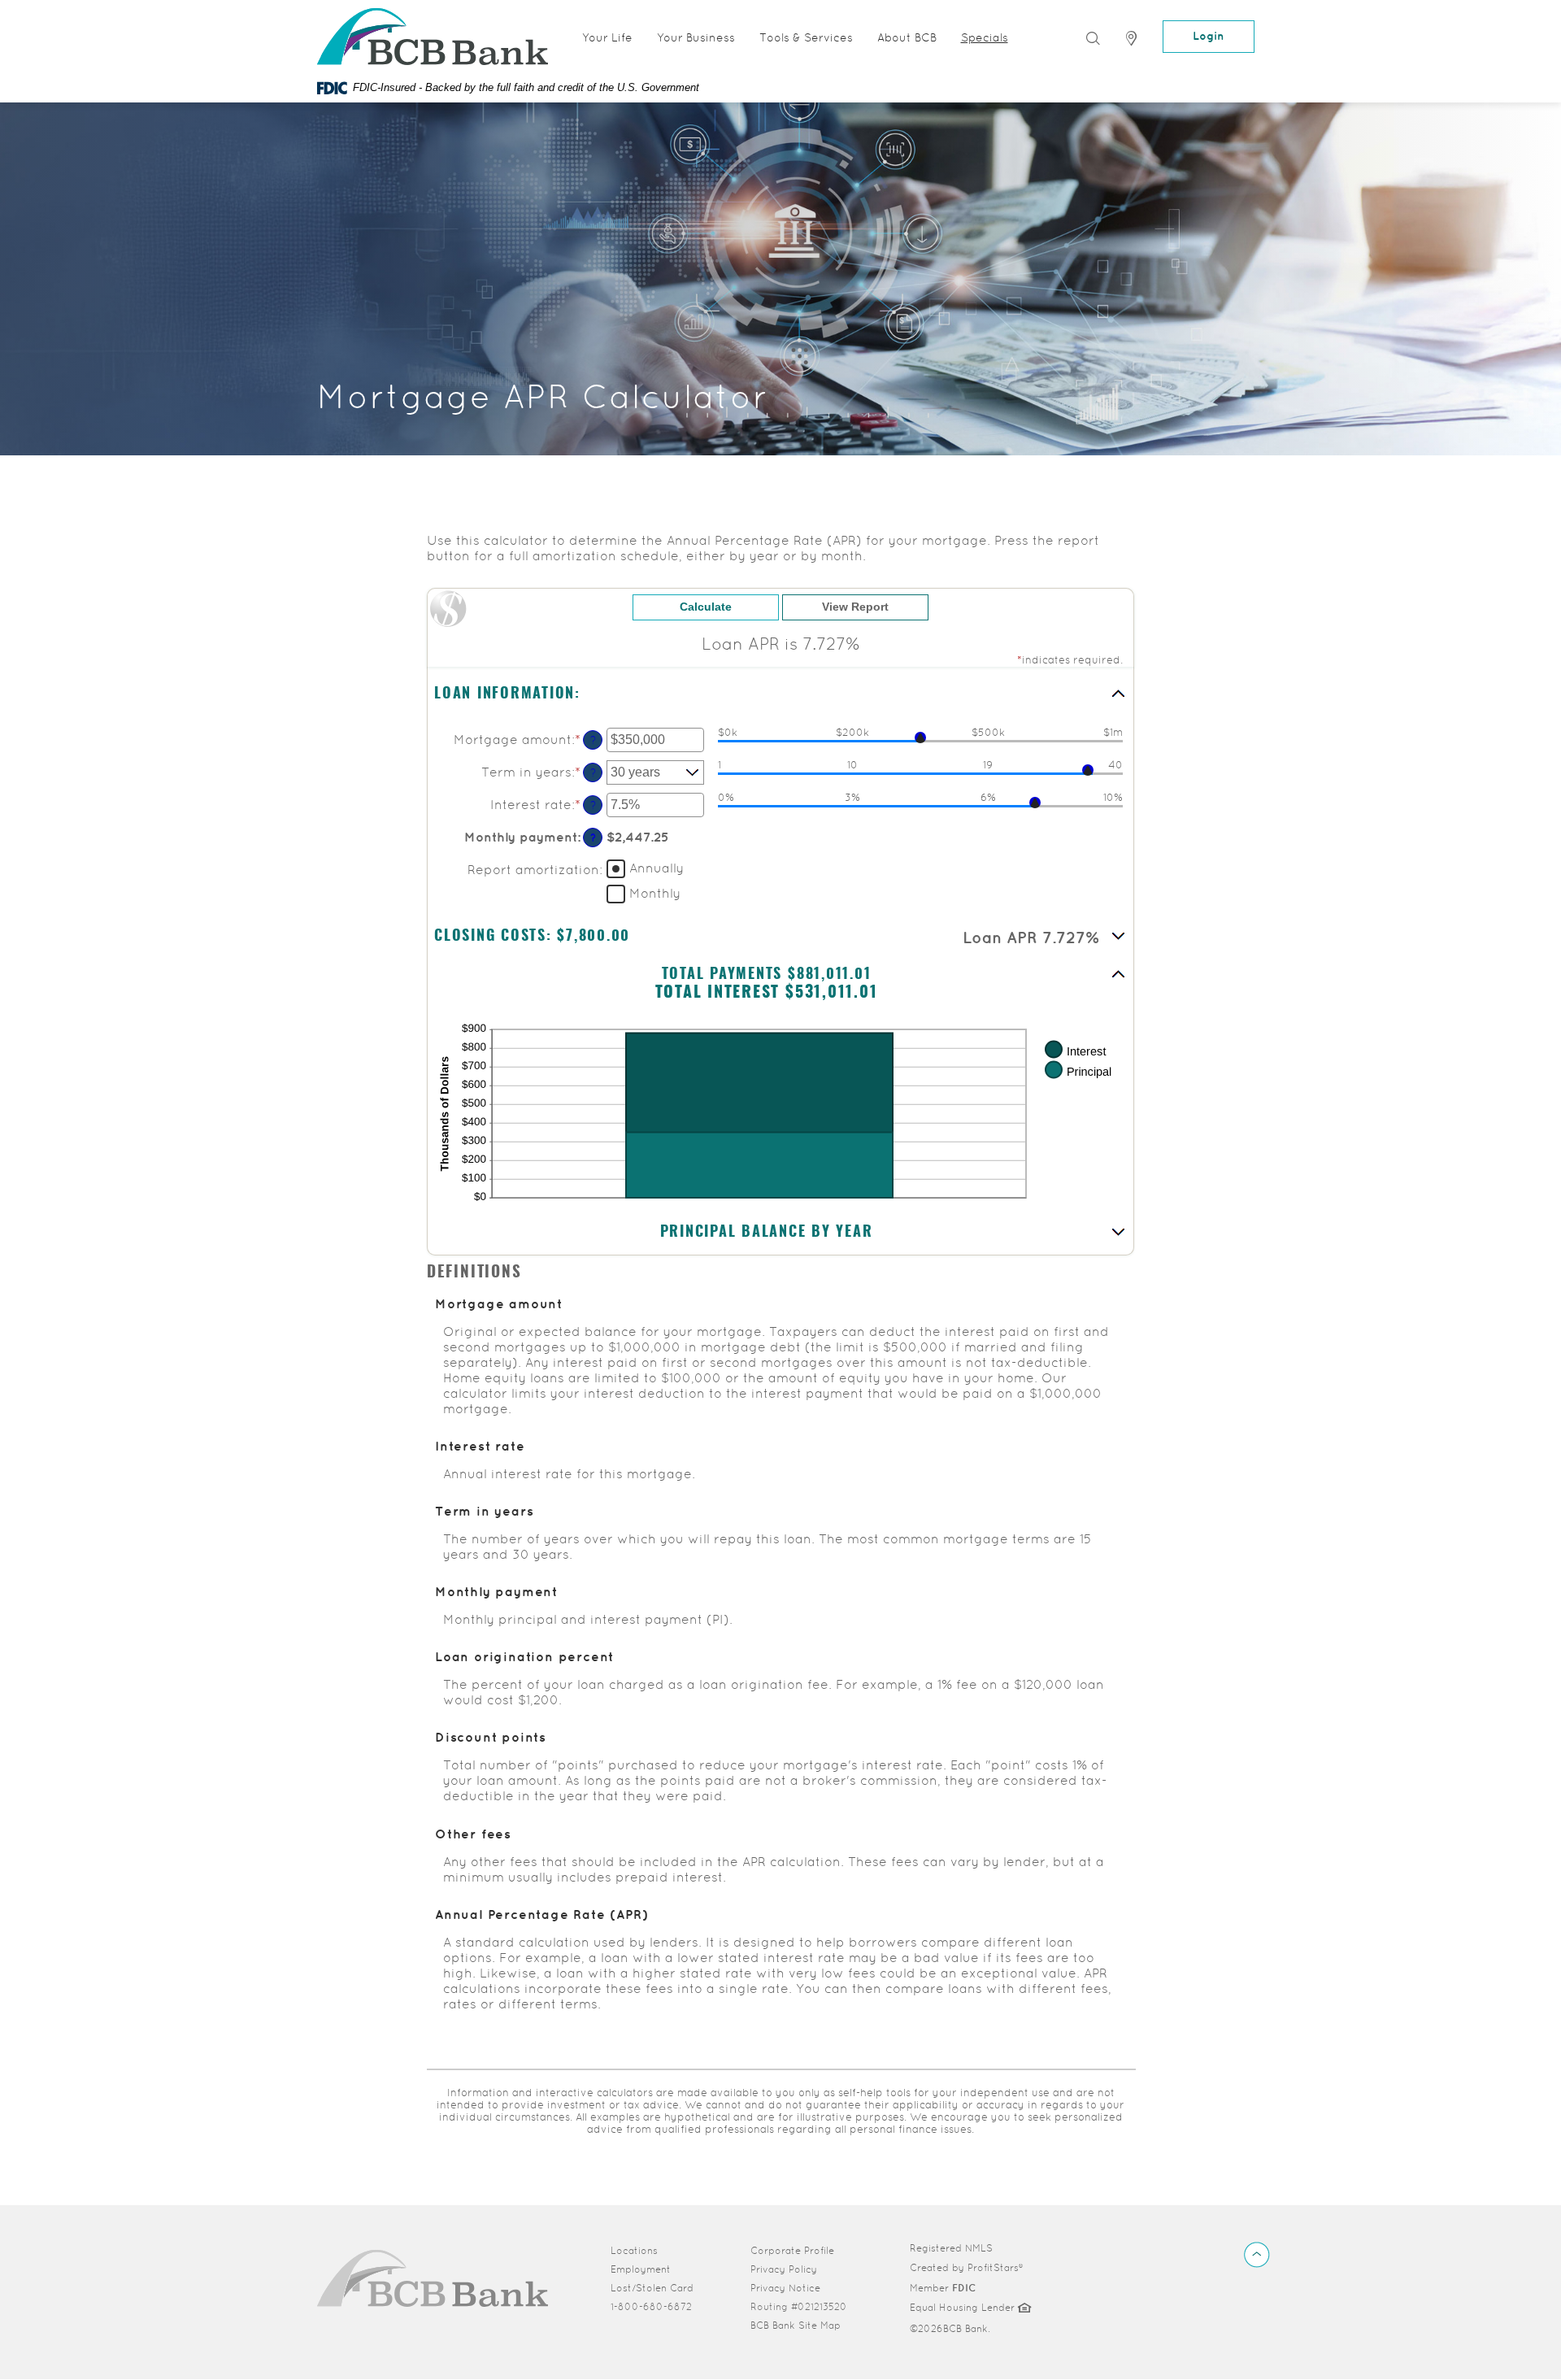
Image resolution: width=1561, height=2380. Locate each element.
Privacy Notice (785, 2288)
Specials (985, 37)
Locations (634, 2251)
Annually (657, 868)
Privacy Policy (784, 2269)
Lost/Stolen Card (652, 2288)
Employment (641, 2269)
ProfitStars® (995, 2268)
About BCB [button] (907, 37)
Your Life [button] (607, 37)
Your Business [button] (696, 37)
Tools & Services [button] (806, 37)
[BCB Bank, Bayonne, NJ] (433, 2278)
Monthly (655, 893)
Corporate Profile (803, 2250)
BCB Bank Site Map (796, 2326)
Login (1209, 36)
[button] (780, 695)
